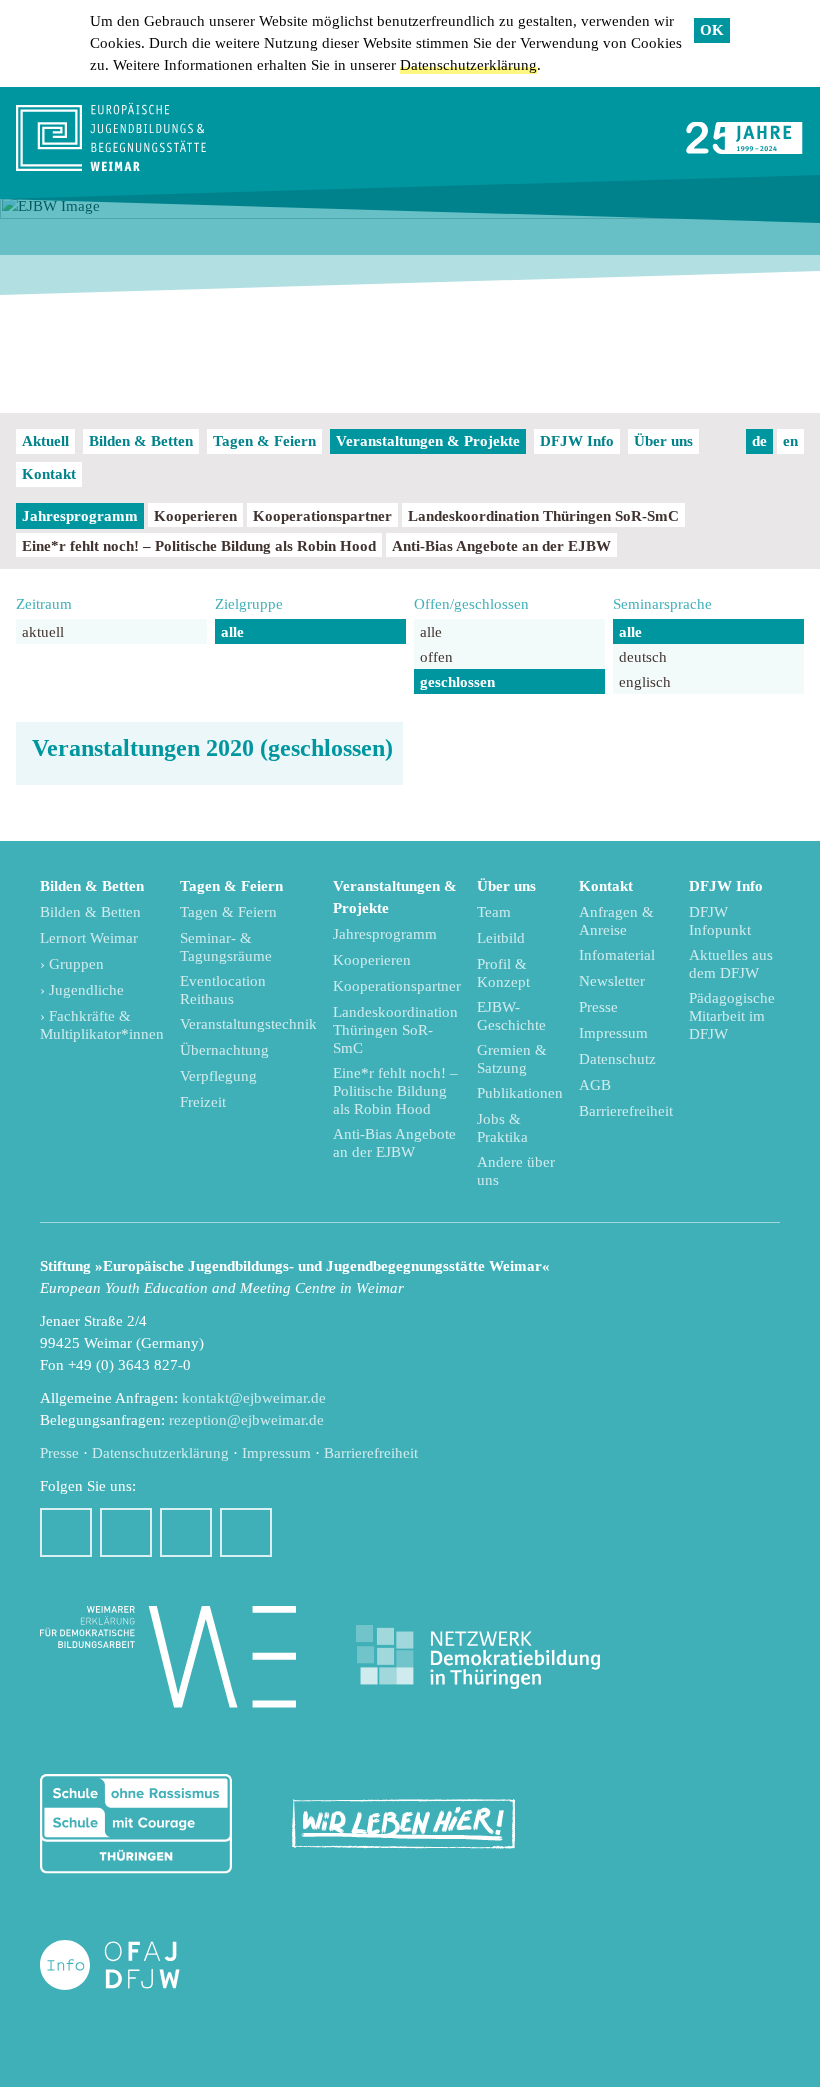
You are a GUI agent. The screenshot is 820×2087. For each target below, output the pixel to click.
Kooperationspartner (322, 516)
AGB (595, 1085)
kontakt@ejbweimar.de (254, 1398)
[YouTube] (186, 1532)
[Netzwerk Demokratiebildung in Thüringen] (478, 1657)
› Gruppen (72, 964)
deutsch (643, 657)
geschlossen (457, 682)
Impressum (613, 1033)
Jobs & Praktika (502, 1128)
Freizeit (203, 1102)
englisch (645, 682)
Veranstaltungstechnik (248, 1024)
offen (436, 657)
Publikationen (520, 1093)
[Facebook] (66, 1532)
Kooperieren (195, 516)
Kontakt (49, 474)
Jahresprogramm (80, 516)
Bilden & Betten (141, 441)
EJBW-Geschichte (511, 1016)
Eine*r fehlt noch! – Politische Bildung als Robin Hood (199, 546)
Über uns (663, 441)
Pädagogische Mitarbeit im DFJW (732, 1016)
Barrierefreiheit (626, 1111)
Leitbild (501, 938)
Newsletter (612, 981)
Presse (598, 1007)
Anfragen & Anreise (616, 921)
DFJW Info (577, 441)
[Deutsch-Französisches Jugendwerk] (131, 1965)
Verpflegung (218, 1076)
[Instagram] (126, 1532)
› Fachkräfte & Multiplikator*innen (102, 1025)
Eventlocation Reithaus (223, 990)
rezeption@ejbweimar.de (246, 1420)
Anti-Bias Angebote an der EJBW (501, 546)
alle (232, 632)
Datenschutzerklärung (468, 65)
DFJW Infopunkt (720, 921)
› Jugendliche (82, 990)
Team (494, 912)
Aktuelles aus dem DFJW (731, 964)
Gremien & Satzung (512, 1059)
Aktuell (45, 441)
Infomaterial (617, 955)
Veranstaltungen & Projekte (428, 441)
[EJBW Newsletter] (246, 1532)
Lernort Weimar (89, 938)
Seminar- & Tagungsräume (226, 947)
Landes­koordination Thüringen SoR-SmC (543, 516)
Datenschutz (617, 1059)
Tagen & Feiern (264, 441)
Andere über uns (516, 1171)
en (790, 441)
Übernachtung (224, 1050)
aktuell (43, 632)
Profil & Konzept (503, 973)
